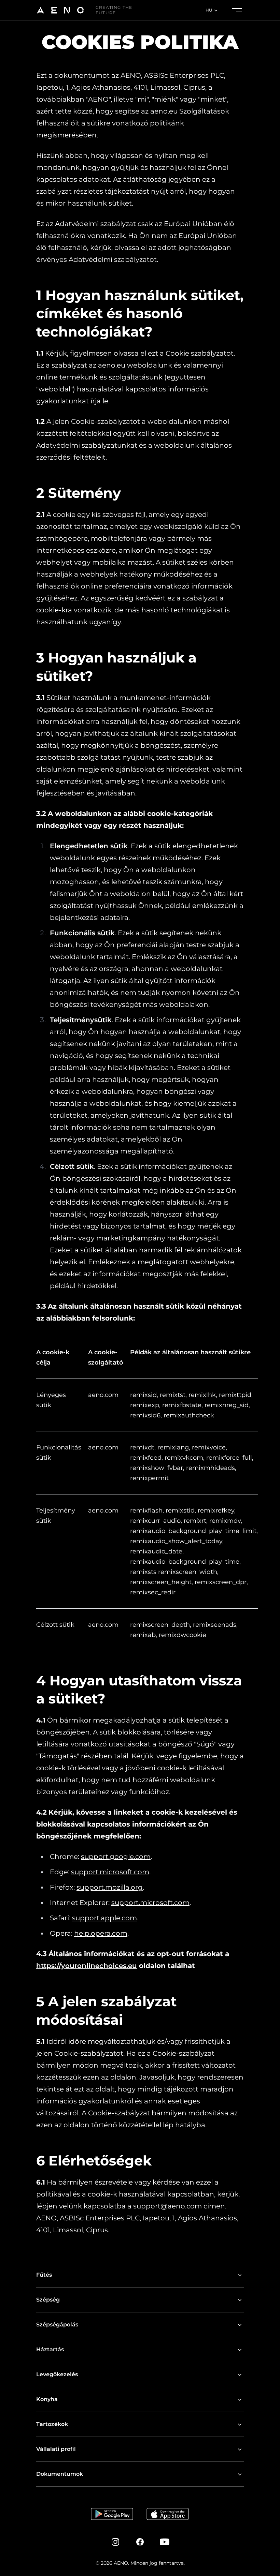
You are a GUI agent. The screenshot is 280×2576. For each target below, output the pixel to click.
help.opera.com (101, 1933)
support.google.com (116, 1857)
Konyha (47, 2399)
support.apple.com (104, 1918)
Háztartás (50, 2349)
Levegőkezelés (57, 2374)
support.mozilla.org (110, 1887)
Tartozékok (52, 2424)
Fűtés (44, 2275)
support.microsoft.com (110, 1872)
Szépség (48, 2300)
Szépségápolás (57, 2325)
